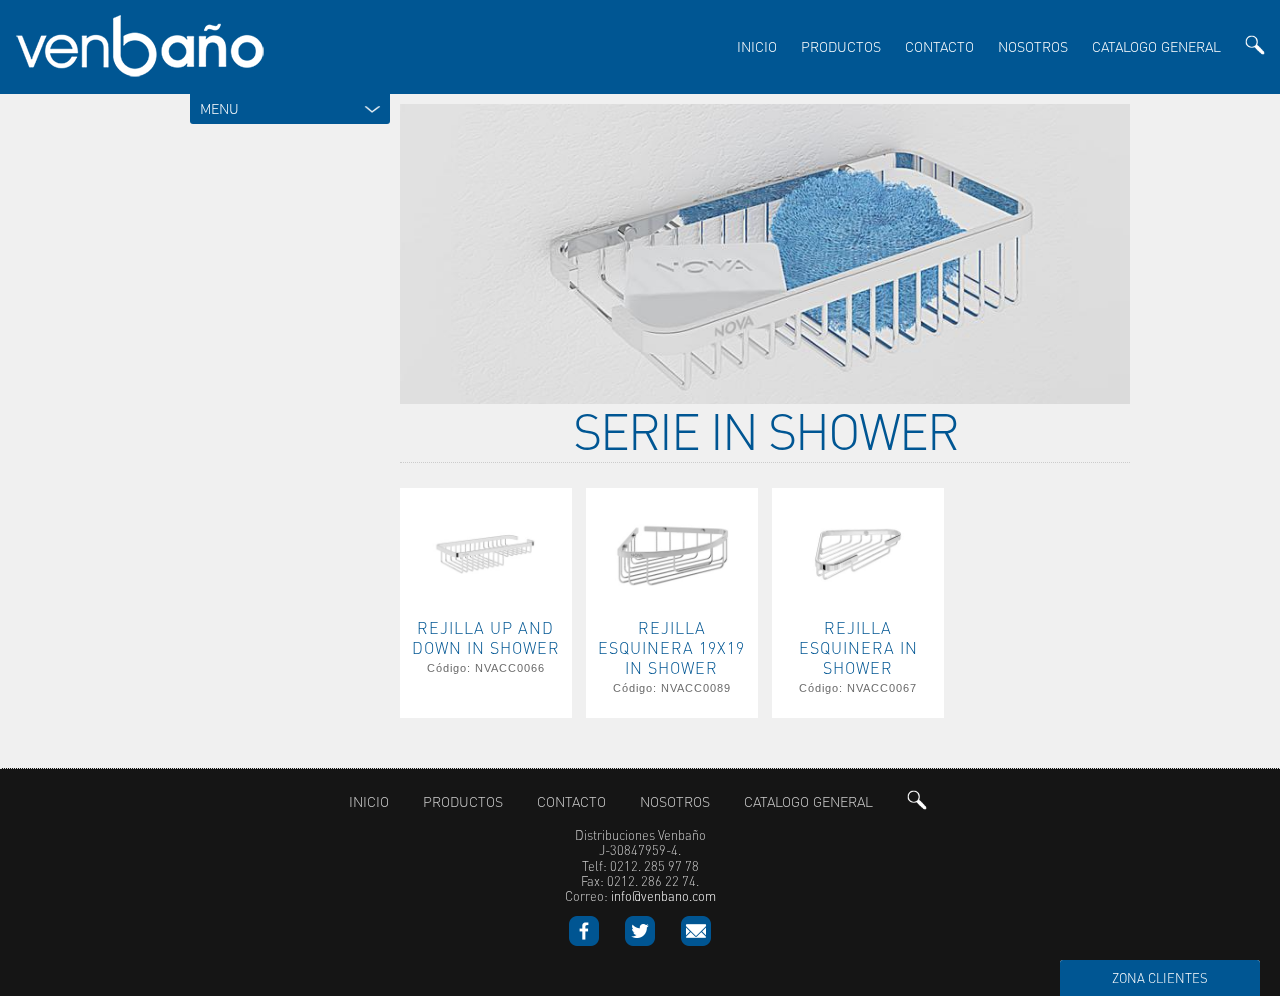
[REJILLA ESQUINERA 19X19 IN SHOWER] (672, 608)
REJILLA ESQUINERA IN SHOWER (858, 648)
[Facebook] (596, 941)
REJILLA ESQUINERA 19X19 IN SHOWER (671, 648)
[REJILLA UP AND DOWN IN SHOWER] (486, 608)
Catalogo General (1156, 46)
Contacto (939, 46)
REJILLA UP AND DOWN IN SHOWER (486, 638)
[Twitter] (652, 941)
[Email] (696, 941)
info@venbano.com (663, 896)
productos (841, 46)
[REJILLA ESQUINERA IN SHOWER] (858, 608)
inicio (757, 46)
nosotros (1033, 46)
